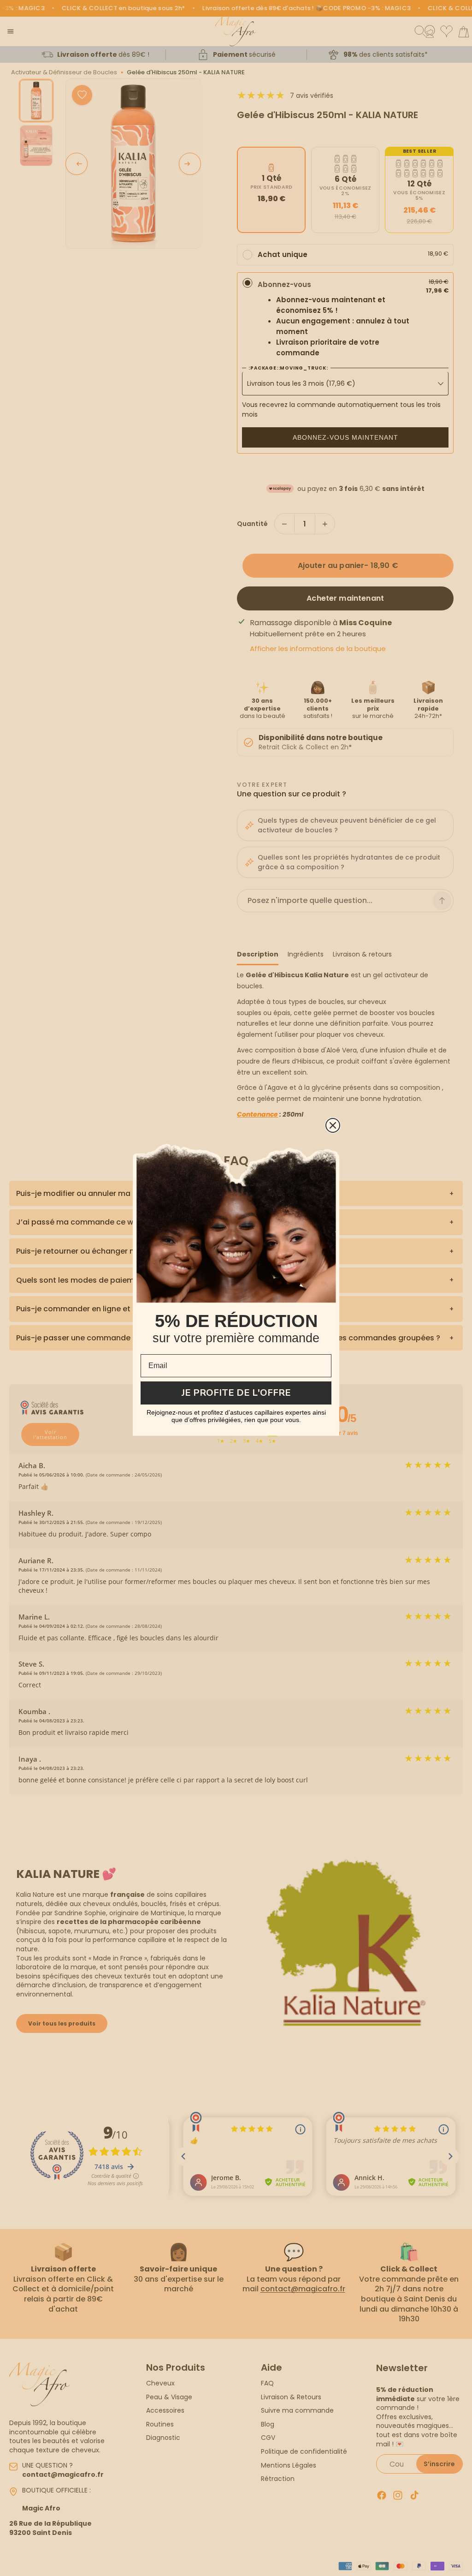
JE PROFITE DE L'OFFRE (236, 1393)
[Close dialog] (333, 1125)
